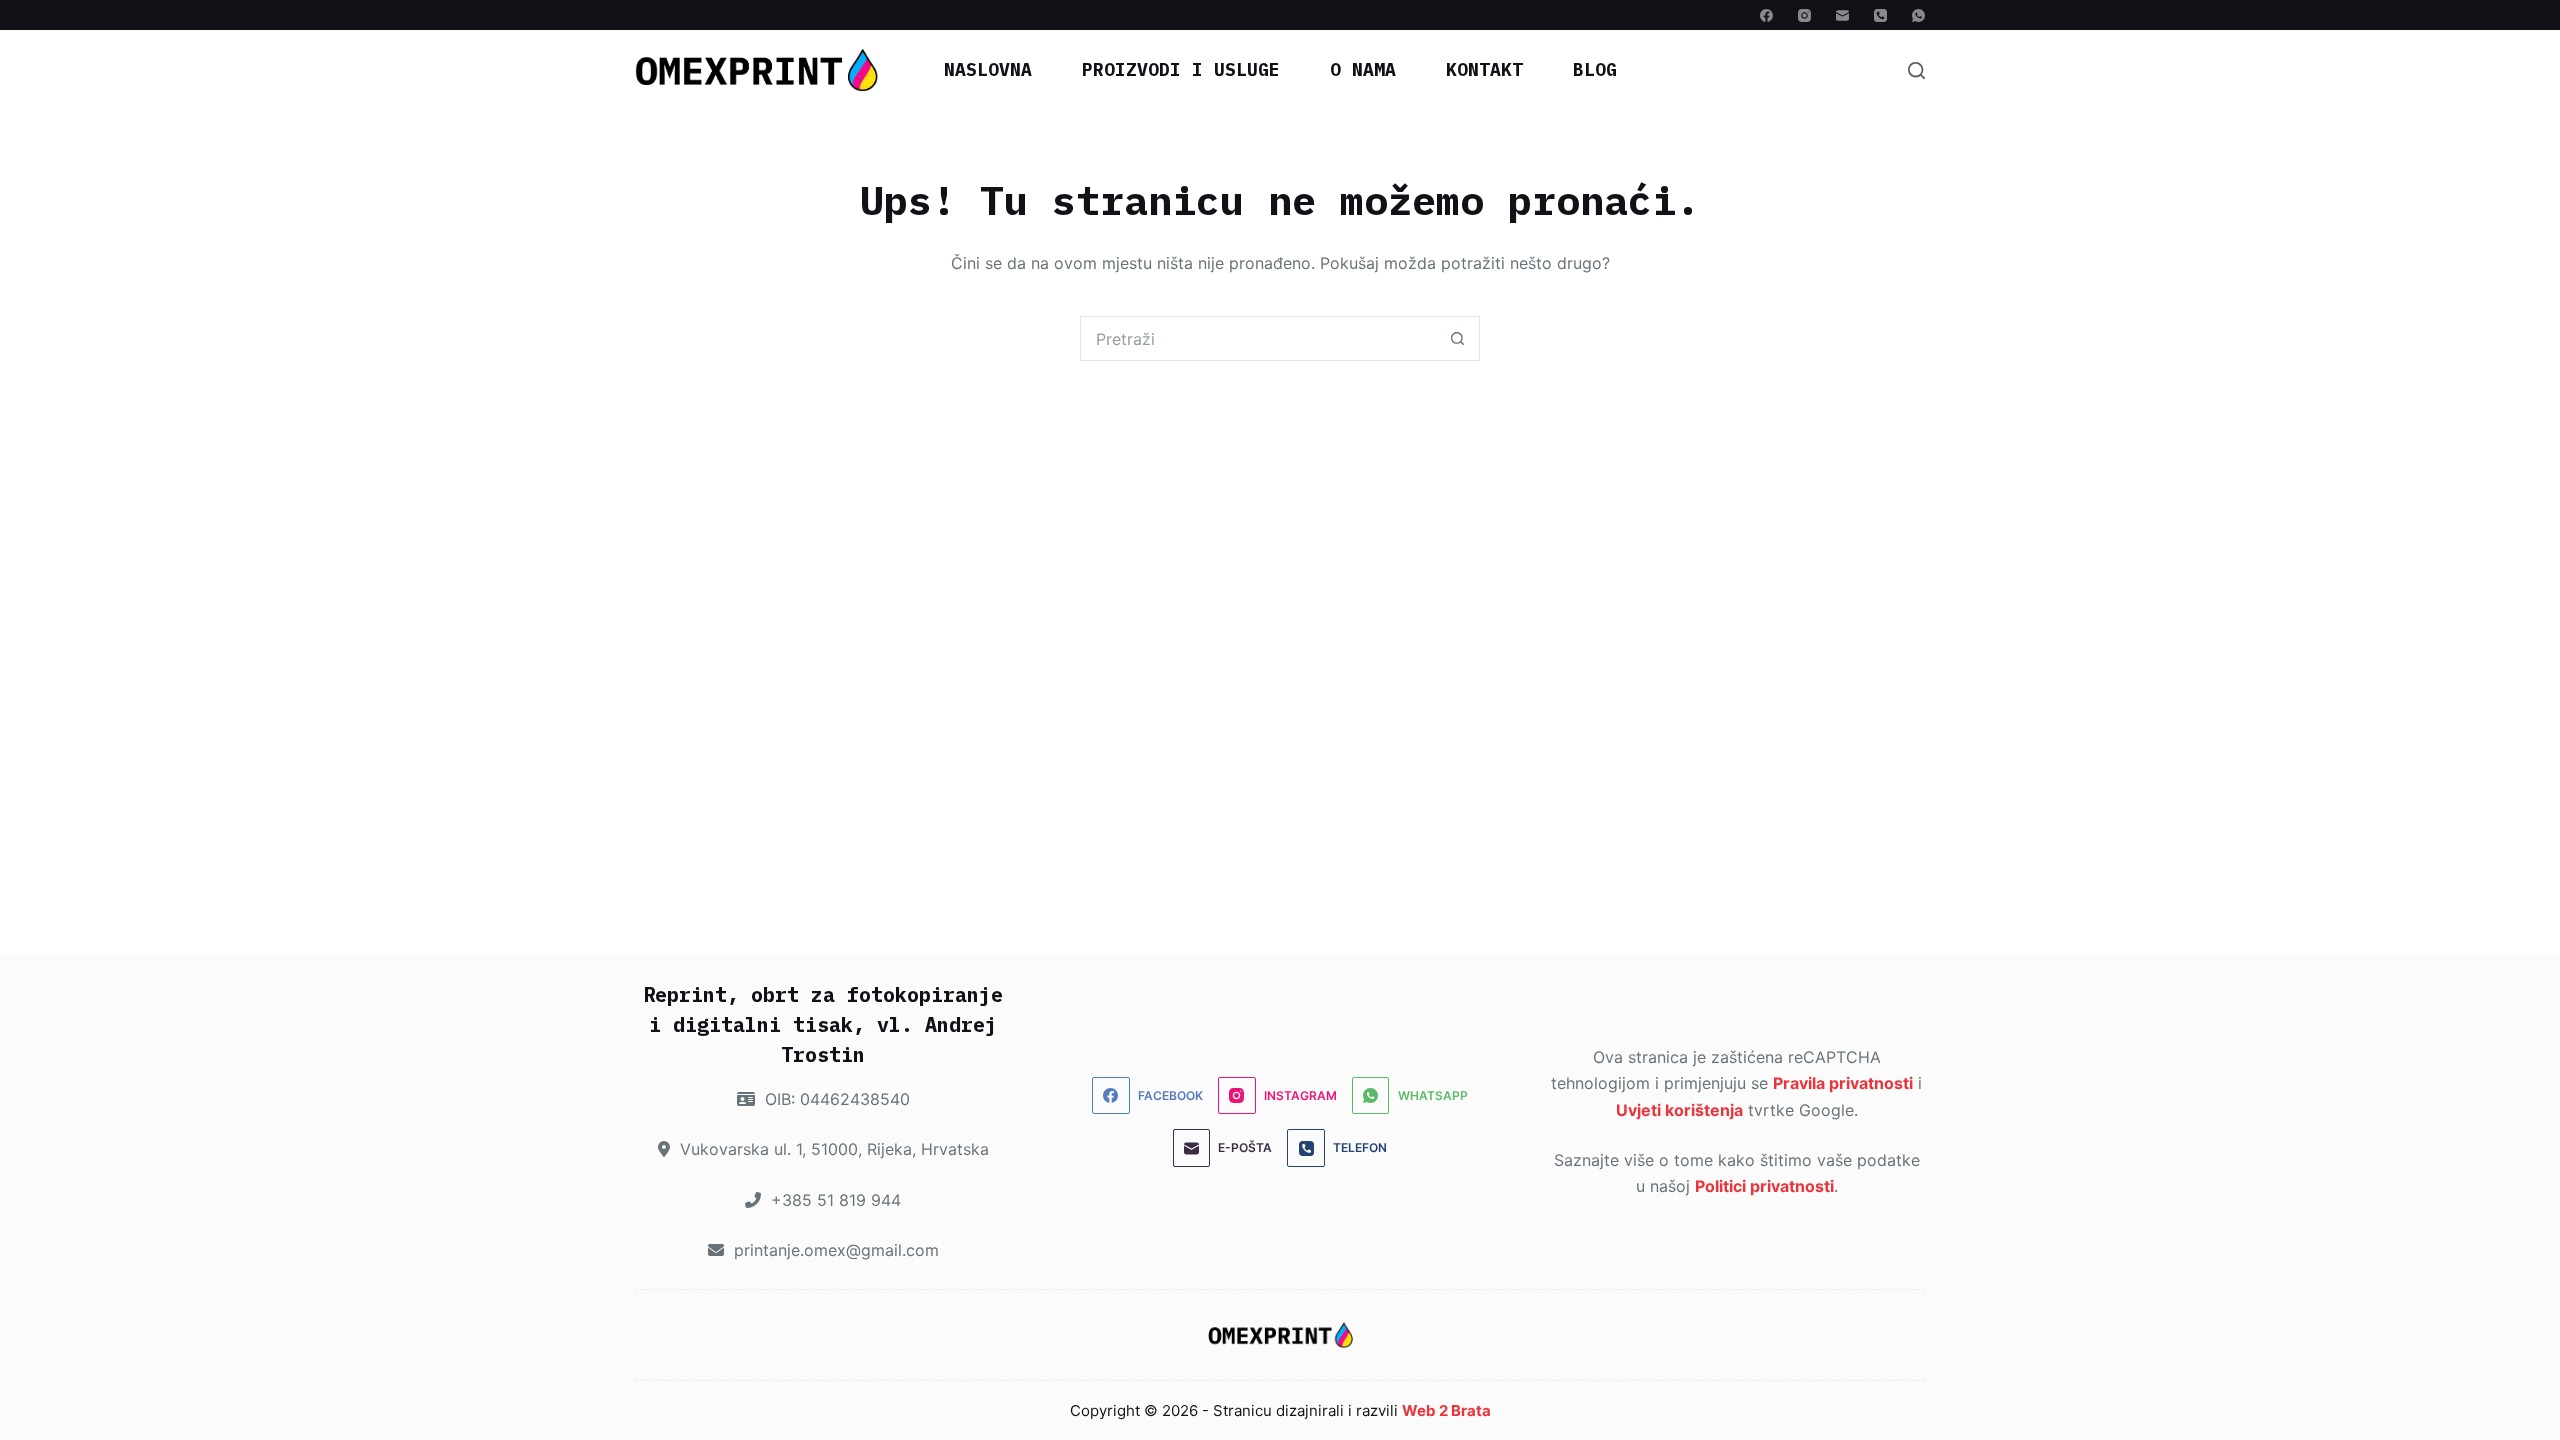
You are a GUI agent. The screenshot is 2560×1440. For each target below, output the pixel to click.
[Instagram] (1804, 15)
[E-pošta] (1842, 15)
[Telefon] (1880, 15)
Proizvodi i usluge (1181, 69)
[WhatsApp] (1918, 15)
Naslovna (988, 69)
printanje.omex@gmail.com (834, 1250)
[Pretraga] (1916, 70)
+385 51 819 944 (833, 1200)
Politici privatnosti (1764, 1186)
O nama (1363, 69)
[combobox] (1258, 338)
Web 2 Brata (1446, 1410)
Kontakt (1484, 69)
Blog (1595, 69)
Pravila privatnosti (1843, 1083)
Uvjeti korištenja (1679, 1110)
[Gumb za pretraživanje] (1457, 338)
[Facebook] (1766, 15)
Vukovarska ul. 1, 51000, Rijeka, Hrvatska (832, 1149)
